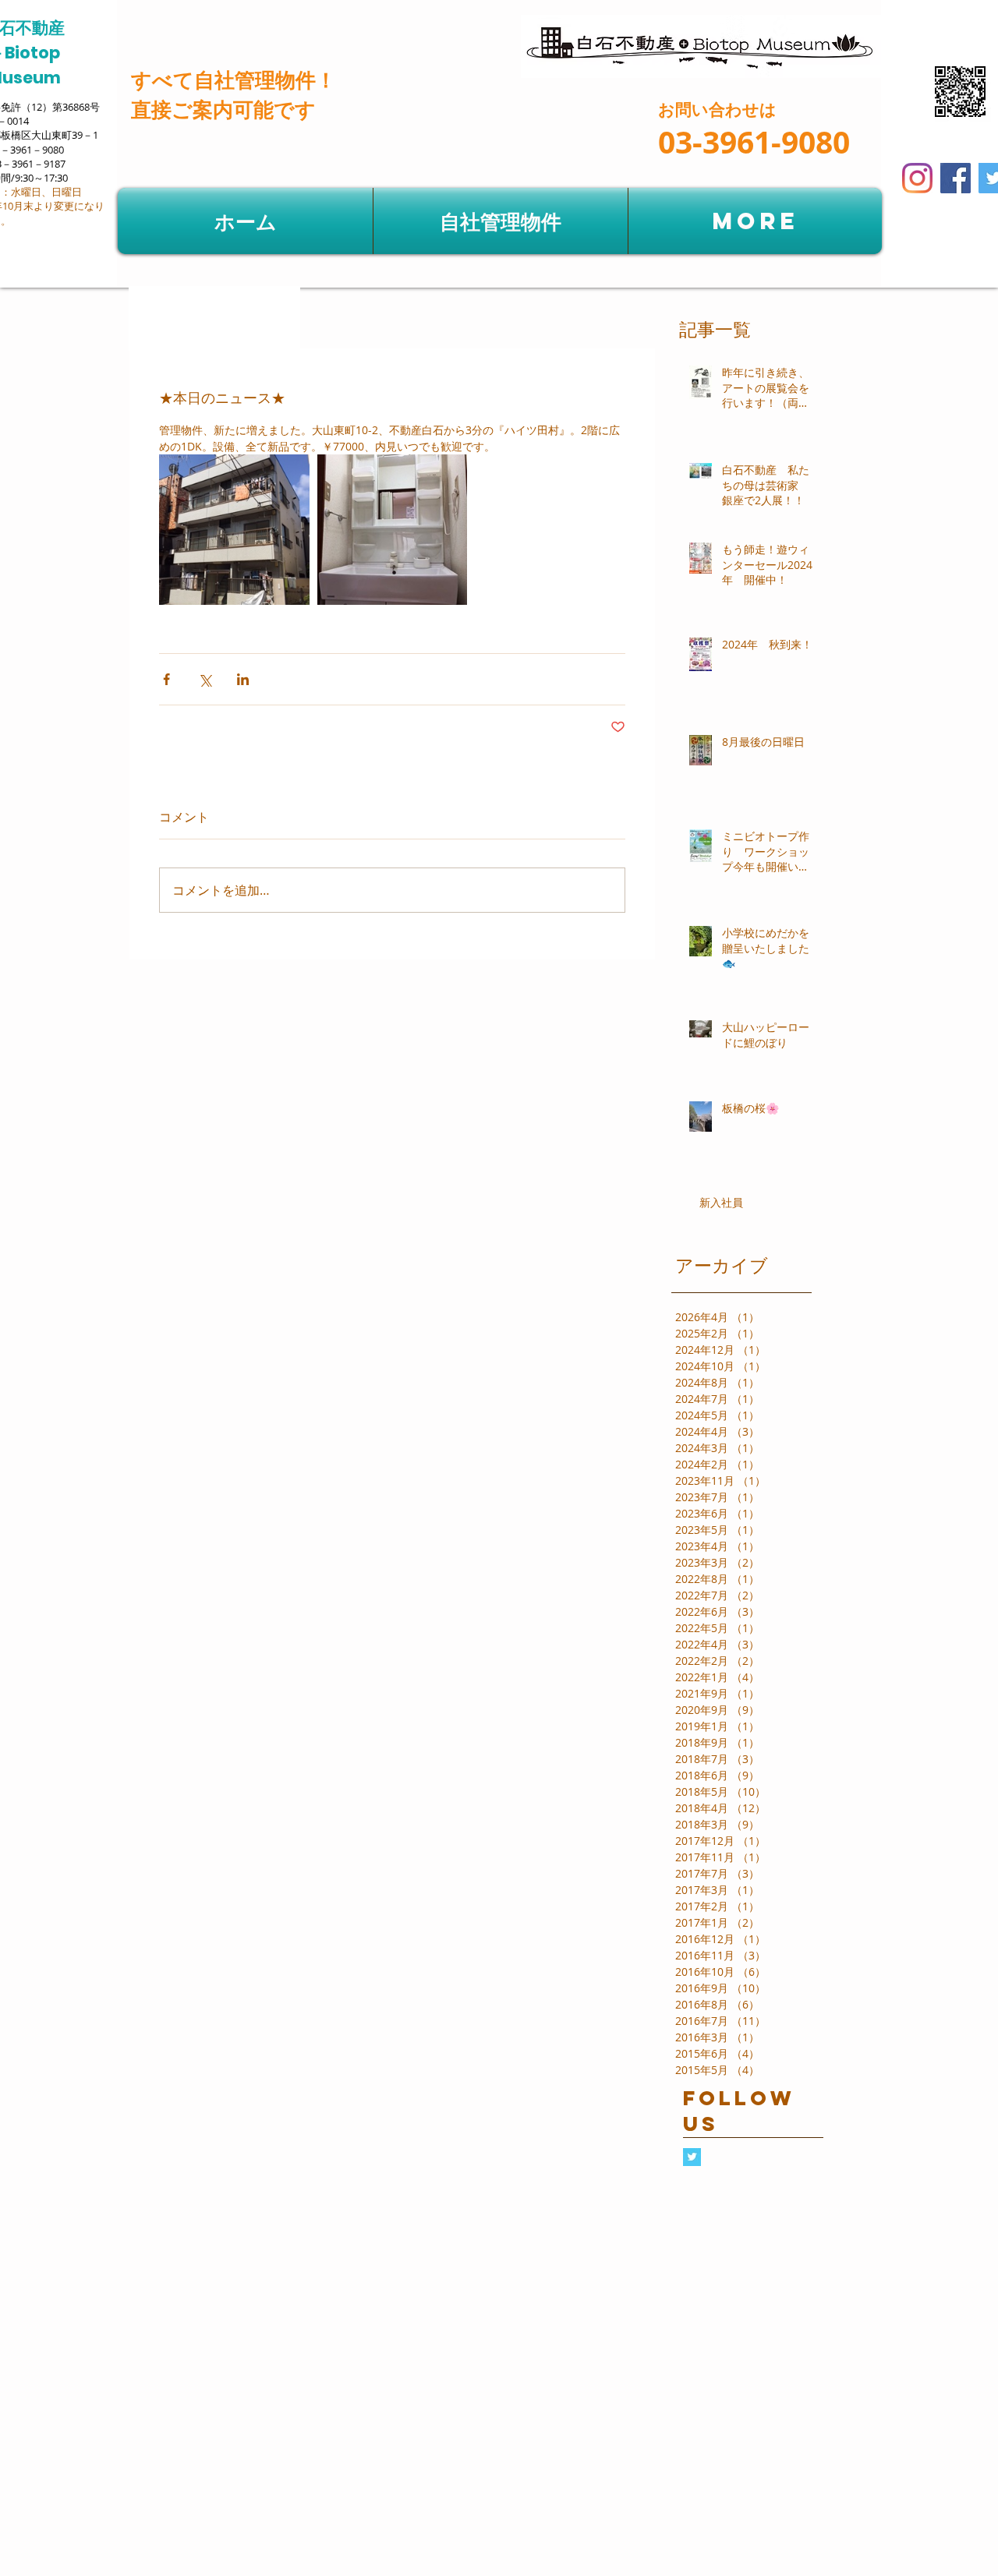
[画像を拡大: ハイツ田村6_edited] (393, 530)
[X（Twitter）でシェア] (205, 679)
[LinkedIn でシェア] (243, 679)
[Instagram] (917, 178)
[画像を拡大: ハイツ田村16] (234, 530)
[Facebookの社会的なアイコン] (956, 178)
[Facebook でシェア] (166, 679)
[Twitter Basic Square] (692, 2157)
